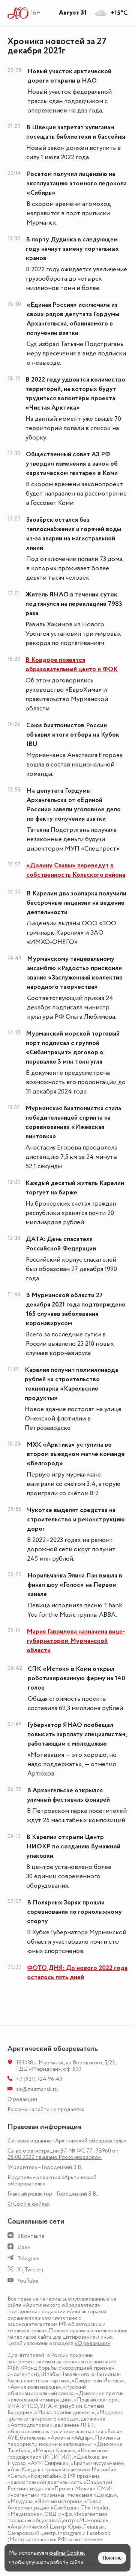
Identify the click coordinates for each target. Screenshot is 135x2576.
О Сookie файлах (28, 2204)
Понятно (112, 2558)
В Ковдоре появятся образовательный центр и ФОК (72, 665)
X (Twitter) (30, 2270)
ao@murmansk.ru (37, 2089)
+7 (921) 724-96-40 (39, 2079)
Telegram (28, 2259)
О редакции (22, 2099)
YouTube (28, 2281)
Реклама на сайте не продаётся (46, 2109)
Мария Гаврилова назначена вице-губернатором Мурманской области (76, 1641)
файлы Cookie (67, 2553)
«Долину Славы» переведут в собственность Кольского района (76, 870)
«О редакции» (92, 2343)
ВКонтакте (31, 2236)
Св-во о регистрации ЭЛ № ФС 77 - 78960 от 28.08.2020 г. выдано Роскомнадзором (63, 2154)
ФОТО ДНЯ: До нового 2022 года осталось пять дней (77, 1973)
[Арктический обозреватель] (18, 13)
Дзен (24, 2247)
